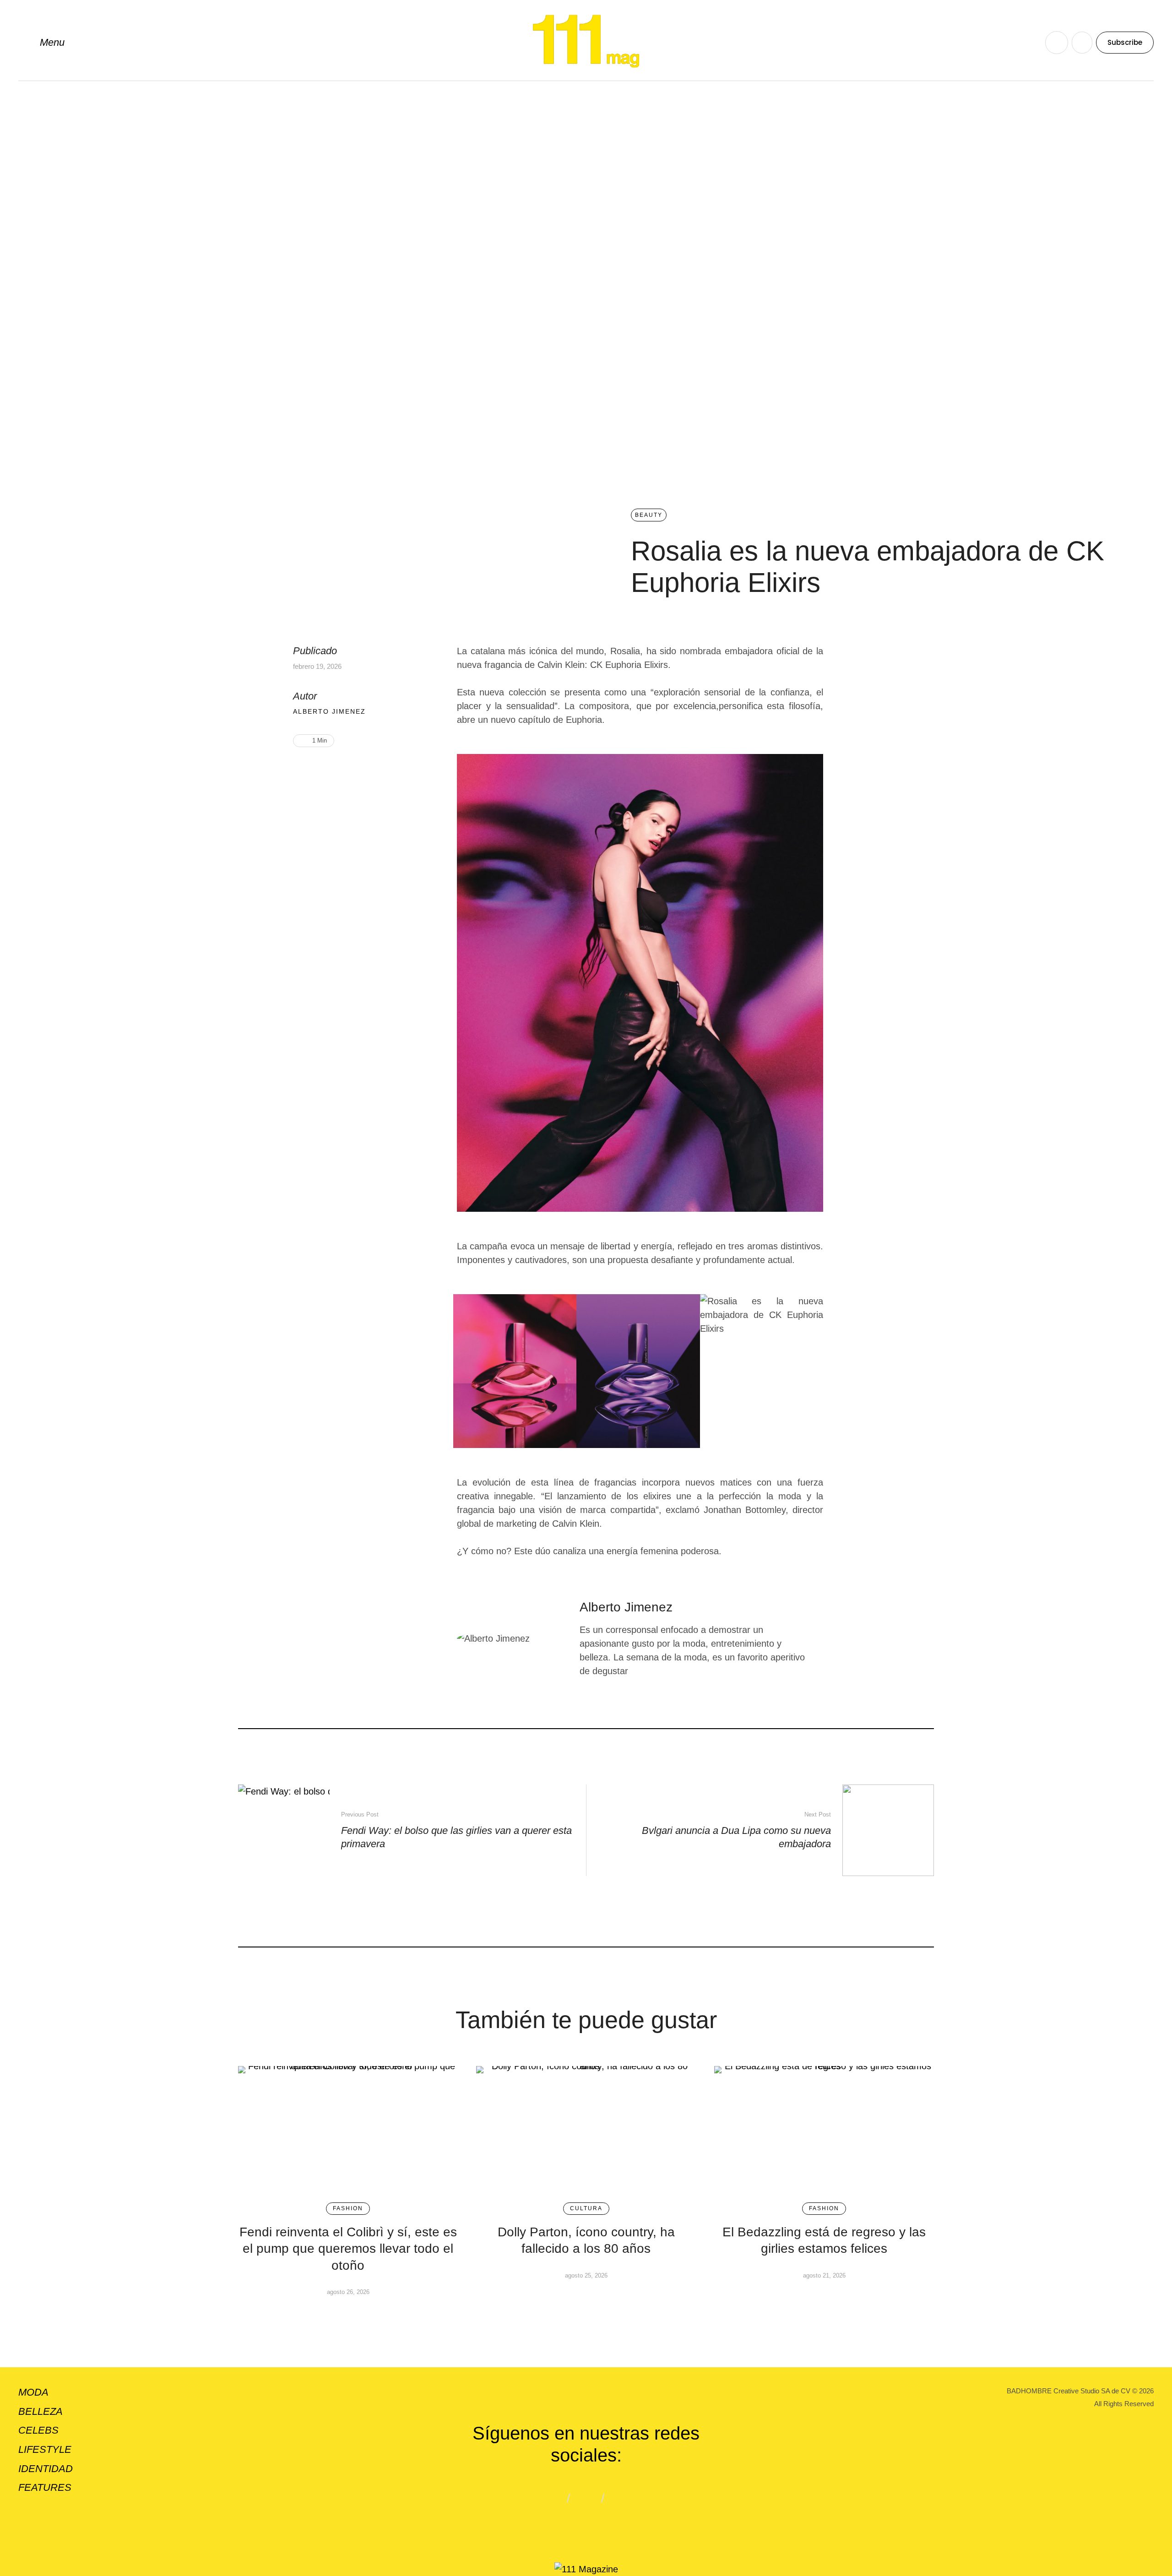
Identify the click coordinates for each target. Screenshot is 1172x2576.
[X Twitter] (329, 770)
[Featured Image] (348, 2130)
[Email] (344, 770)
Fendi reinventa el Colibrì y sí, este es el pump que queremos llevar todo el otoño (348, 2249)
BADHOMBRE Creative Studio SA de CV (1069, 2391)
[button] (41, 43)
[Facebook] (315, 770)
